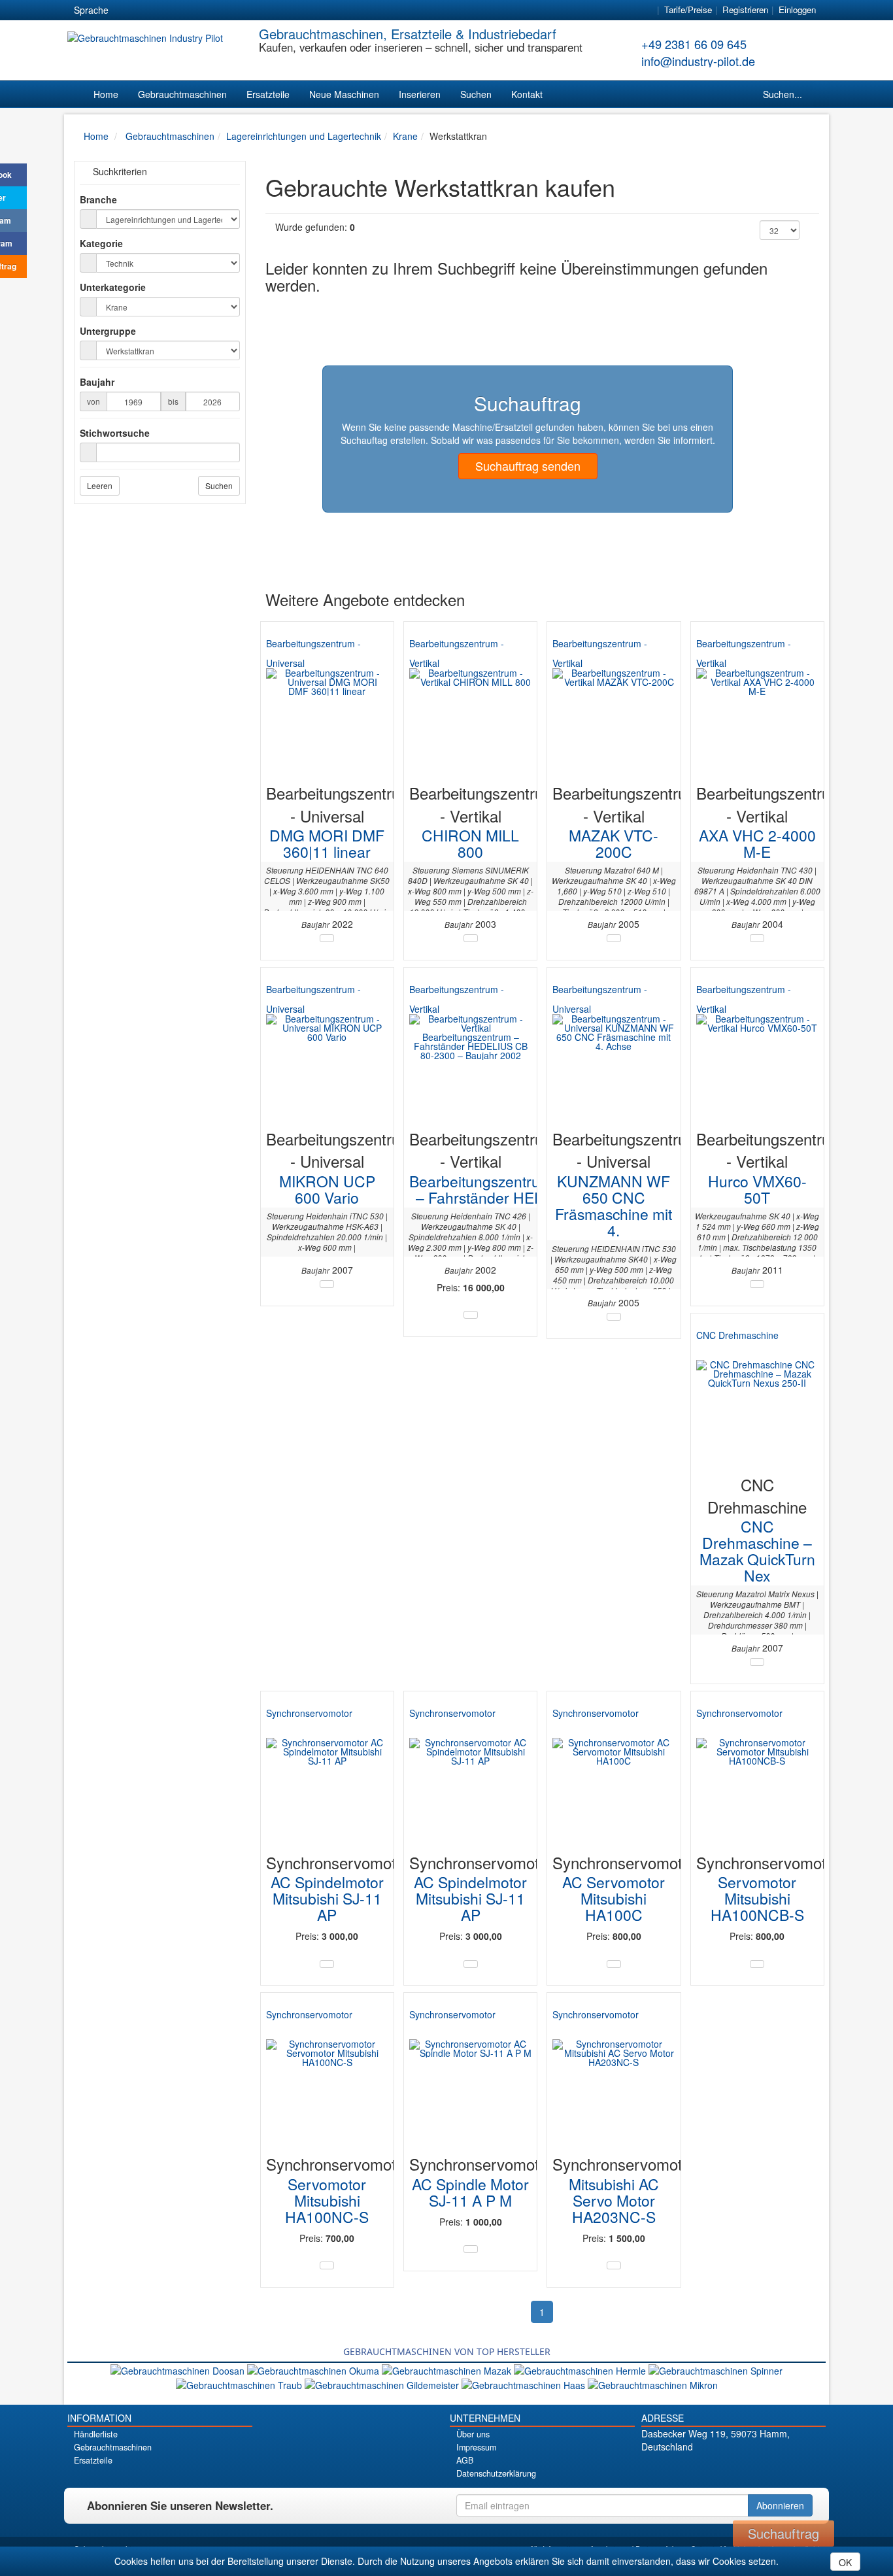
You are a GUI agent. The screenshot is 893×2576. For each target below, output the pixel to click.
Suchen (476, 94)
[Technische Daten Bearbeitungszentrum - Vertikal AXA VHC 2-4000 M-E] (757, 938)
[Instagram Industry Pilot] (779, 2469)
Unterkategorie (113, 287)
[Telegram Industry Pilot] (733, 2469)
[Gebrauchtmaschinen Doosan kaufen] (179, 2369)
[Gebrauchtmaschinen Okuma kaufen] (314, 2369)
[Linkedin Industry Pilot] (756, 2469)
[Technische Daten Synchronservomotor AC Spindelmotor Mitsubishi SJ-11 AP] (327, 1964)
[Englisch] (150, 10)
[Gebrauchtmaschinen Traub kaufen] (240, 2384)
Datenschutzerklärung (496, 2473)
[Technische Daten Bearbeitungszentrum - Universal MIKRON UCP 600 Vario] (327, 1284)
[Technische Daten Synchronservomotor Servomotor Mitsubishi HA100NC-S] (327, 2265)
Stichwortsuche (115, 433)
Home (106, 94)
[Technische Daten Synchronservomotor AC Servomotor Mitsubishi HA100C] (614, 1964)
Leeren (100, 485)
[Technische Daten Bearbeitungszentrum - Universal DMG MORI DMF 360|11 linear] (327, 938)
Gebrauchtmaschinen (182, 94)
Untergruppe (108, 331)
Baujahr (97, 382)
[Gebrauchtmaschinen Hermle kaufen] (581, 2369)
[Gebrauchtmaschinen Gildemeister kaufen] (383, 2384)
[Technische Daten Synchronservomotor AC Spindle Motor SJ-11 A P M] (471, 2249)
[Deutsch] (127, 10)
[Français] (221, 10)
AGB (465, 2460)
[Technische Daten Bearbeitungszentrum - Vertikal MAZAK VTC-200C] (614, 938)
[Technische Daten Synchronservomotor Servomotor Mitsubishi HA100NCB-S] (757, 1964)
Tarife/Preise (688, 9)
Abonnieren (780, 2505)
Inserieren (420, 94)
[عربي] (244, 10)
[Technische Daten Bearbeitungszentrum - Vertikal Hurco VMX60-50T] (757, 1284)
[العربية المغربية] (197, 10)
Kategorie (101, 243)
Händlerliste (96, 2434)
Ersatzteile (268, 94)
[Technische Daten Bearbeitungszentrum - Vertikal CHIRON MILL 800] (471, 938)
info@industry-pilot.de (698, 61)
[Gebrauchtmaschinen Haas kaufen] (525, 2384)
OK (845, 2562)
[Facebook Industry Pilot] (687, 2469)
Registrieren (745, 9)
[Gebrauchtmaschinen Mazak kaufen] (448, 2369)
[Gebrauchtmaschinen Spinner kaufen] (716, 2369)
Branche (98, 199)
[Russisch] (174, 10)
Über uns (473, 2434)
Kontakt (527, 94)
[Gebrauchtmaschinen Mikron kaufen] (653, 2384)
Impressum (476, 2447)
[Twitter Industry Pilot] (710, 2469)
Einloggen (797, 9)
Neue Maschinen (344, 94)
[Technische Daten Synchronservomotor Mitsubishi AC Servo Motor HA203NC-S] (614, 2265)
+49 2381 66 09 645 (694, 44)
